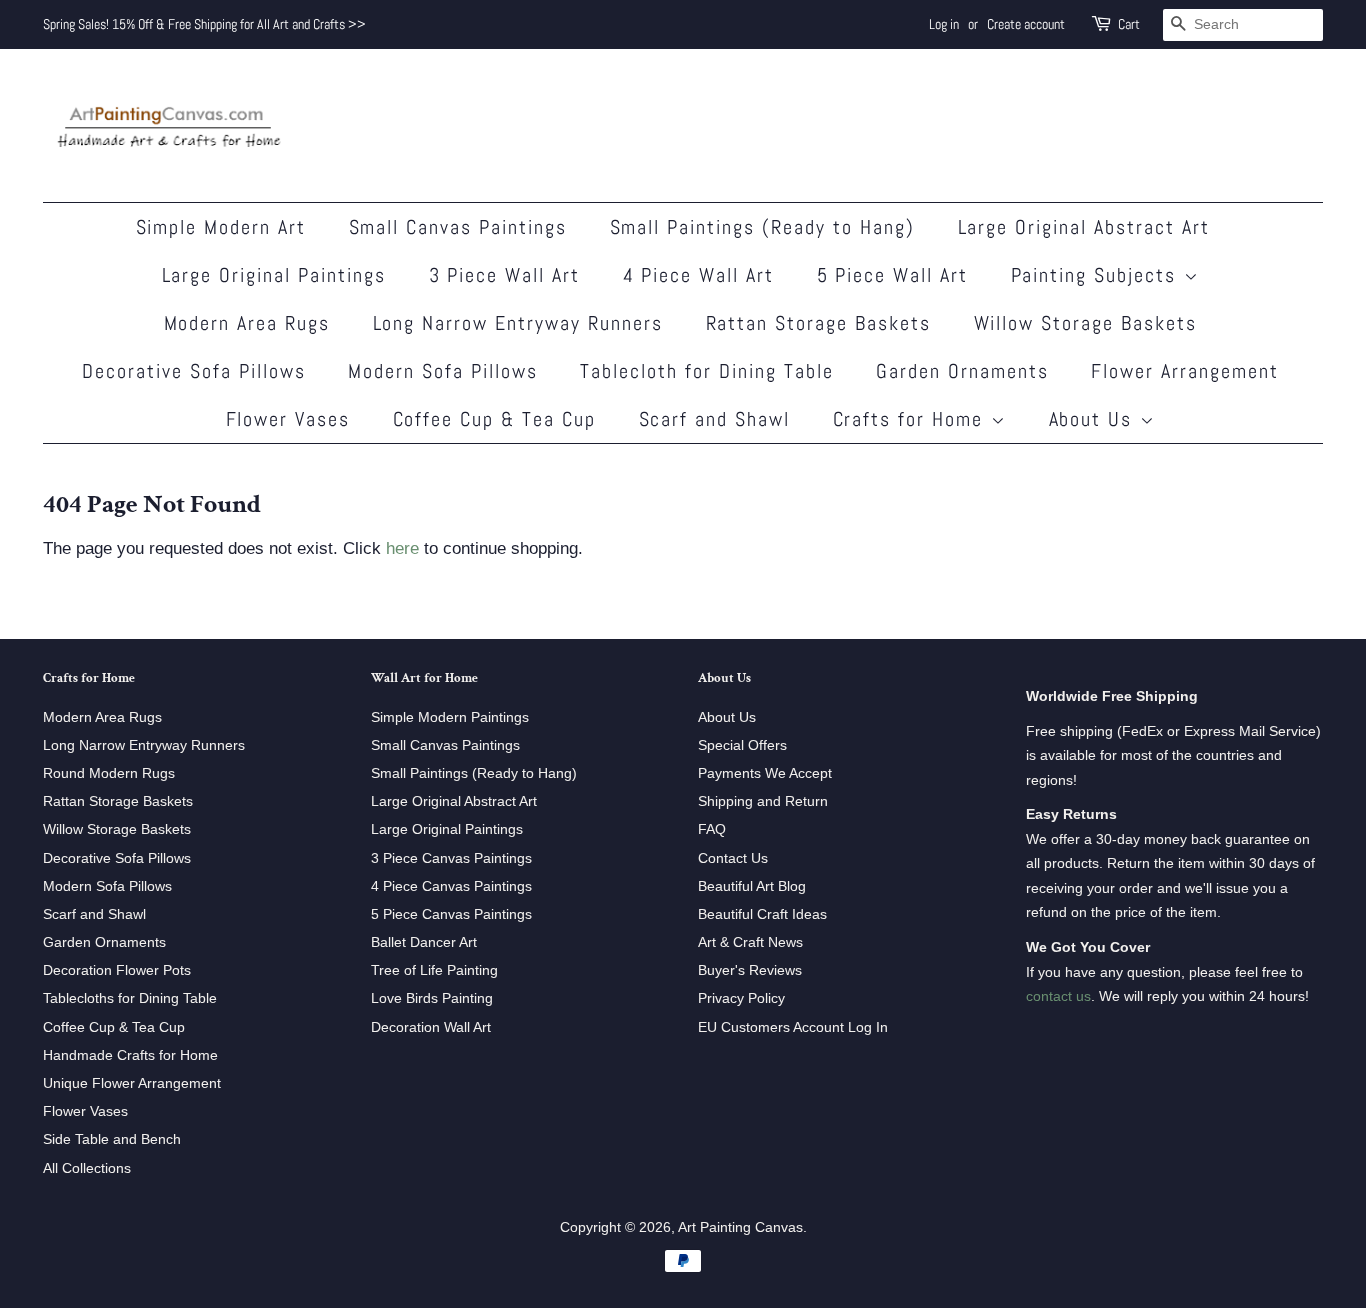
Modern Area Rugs (247, 323)
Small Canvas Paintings (458, 227)
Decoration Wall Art (431, 1027)
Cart (1129, 24)
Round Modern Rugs (109, 773)
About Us (1094, 419)
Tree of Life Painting (434, 970)
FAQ (712, 829)
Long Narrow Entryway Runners (518, 323)
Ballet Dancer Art (424, 942)
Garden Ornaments (962, 371)
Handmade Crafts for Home (130, 1055)
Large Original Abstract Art (1084, 227)
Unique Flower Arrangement (132, 1083)
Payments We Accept (765, 773)
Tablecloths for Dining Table (130, 998)
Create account (1026, 24)
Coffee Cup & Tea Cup (495, 419)
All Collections (87, 1168)
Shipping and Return (763, 801)
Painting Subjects (1097, 275)
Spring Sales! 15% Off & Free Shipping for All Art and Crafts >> (204, 24)
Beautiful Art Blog (752, 886)
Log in (944, 24)
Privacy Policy (741, 998)
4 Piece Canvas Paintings (451, 886)
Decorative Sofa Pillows (194, 371)
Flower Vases (288, 419)
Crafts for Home (912, 419)
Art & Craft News (750, 942)
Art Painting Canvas (740, 1227)
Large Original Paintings (274, 275)
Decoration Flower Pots (117, 970)
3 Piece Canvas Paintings (451, 858)
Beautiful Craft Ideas (762, 914)
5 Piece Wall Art (893, 275)
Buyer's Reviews (750, 970)
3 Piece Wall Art (505, 275)
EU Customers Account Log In (793, 1027)
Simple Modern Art (221, 227)
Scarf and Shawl (715, 419)
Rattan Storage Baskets (819, 323)
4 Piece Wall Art (699, 275)
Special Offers (742, 745)
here (402, 548)
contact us (1058, 996)
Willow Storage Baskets (1086, 323)
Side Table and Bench (112, 1139)
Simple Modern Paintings (450, 717)
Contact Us (733, 858)
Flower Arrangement (1185, 371)
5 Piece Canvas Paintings (451, 914)
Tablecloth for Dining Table (707, 371)
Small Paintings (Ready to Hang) (763, 227)
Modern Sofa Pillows (443, 371)
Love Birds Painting (432, 998)
